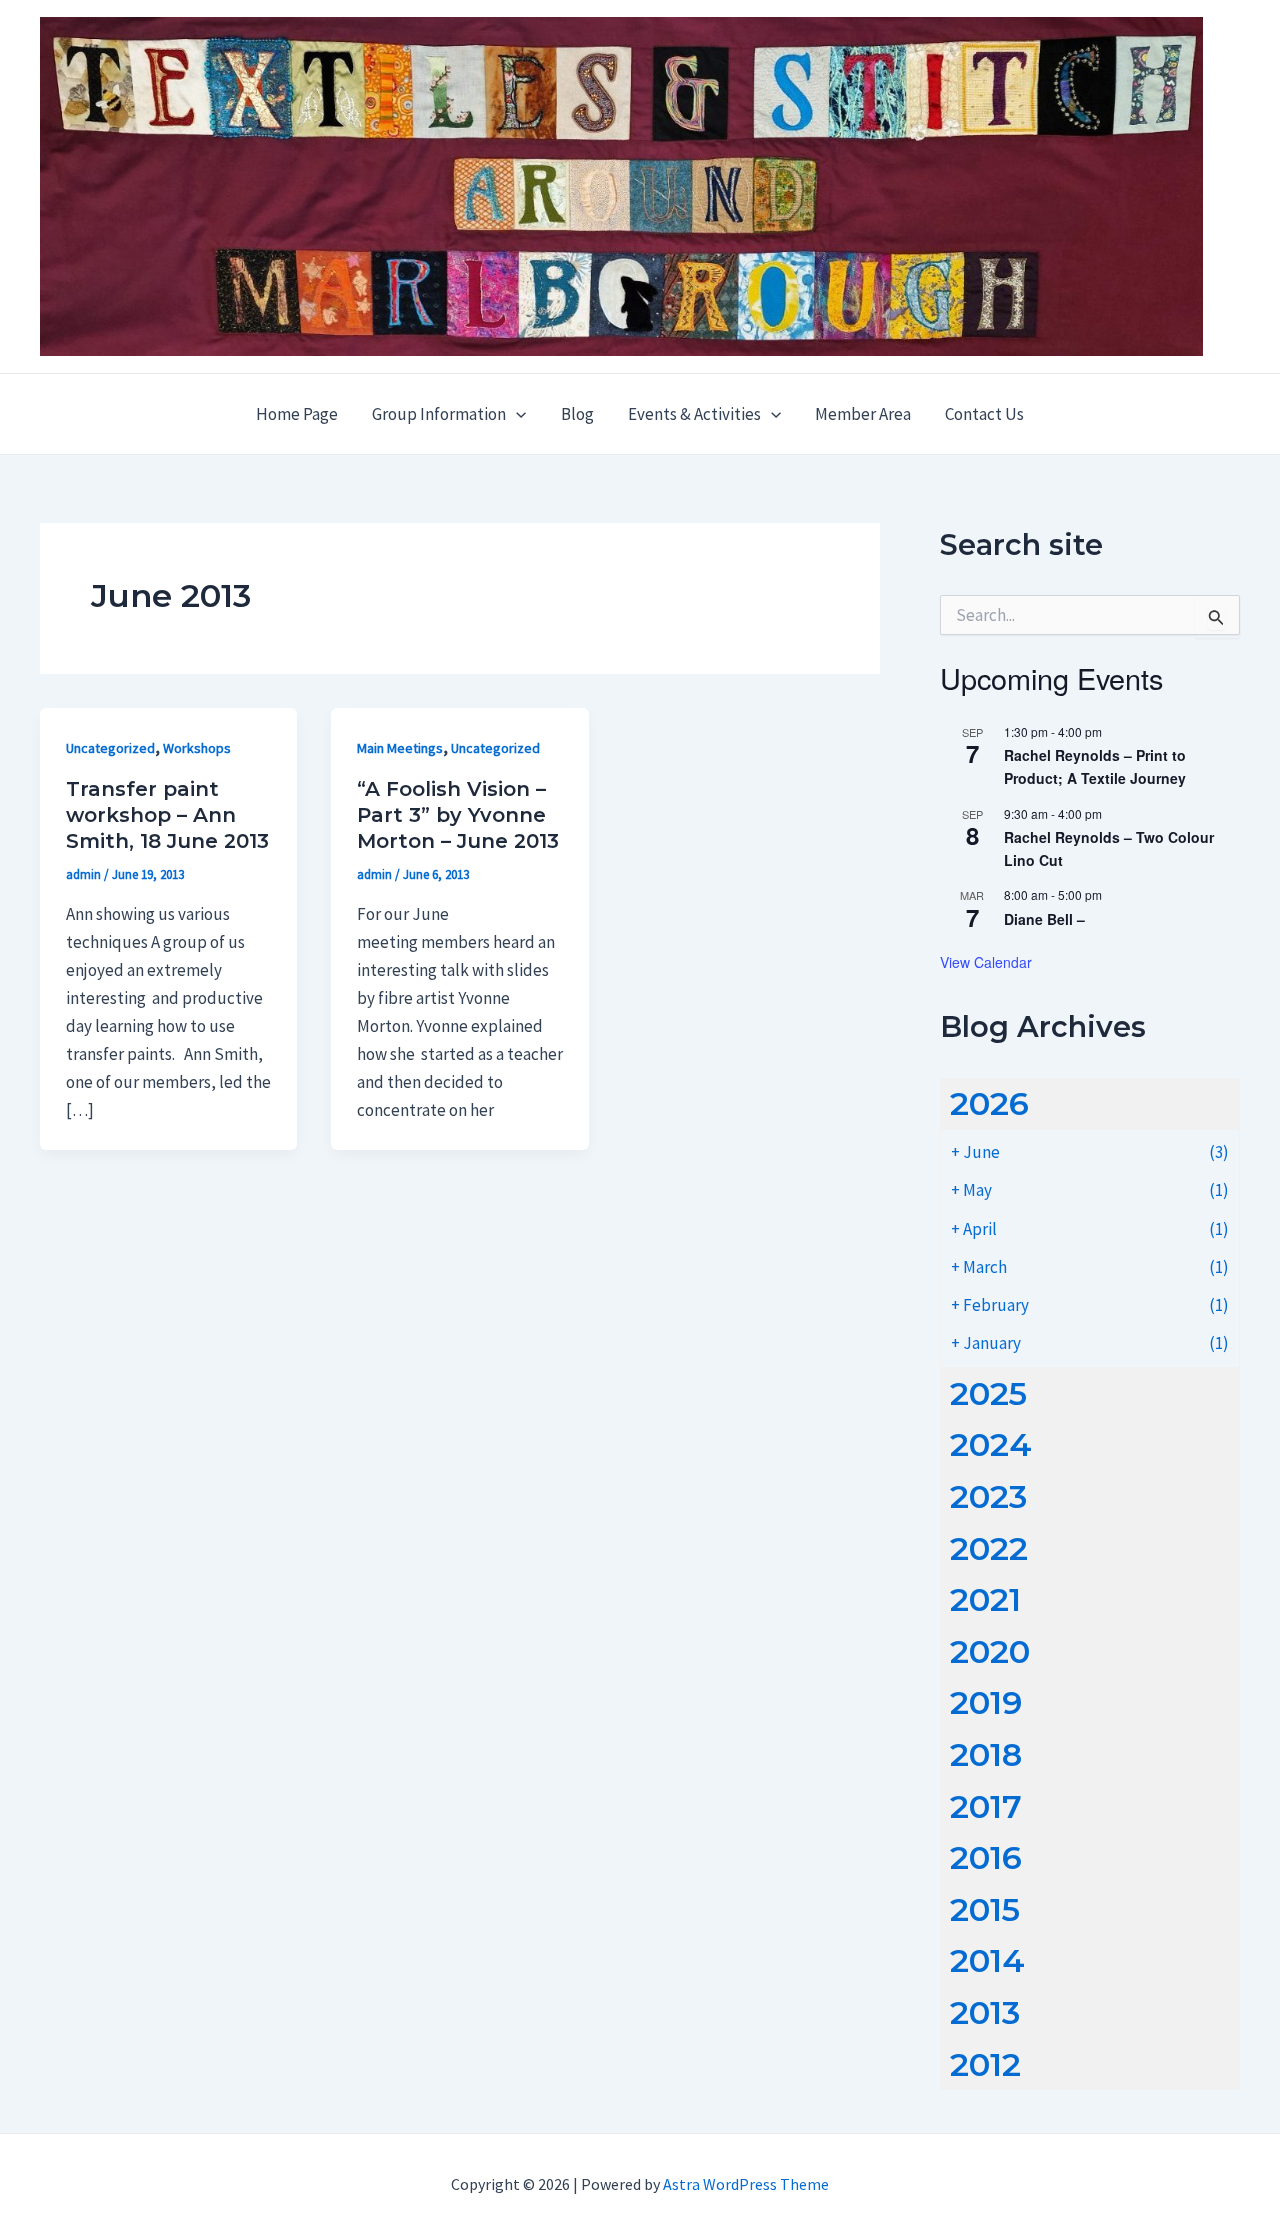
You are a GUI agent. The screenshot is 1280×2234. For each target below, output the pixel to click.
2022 (989, 1548)
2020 (990, 1651)
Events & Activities (694, 414)
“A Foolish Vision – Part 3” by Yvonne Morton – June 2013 (458, 815)
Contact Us (984, 414)
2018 (986, 1754)
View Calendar (986, 962)
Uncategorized (110, 748)
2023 (988, 1496)
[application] (516, 414)
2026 (989, 1103)
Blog (577, 414)
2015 (985, 1909)
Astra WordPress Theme (746, 2184)
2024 (991, 1444)
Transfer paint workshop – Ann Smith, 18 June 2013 (167, 815)
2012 (985, 2064)
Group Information (439, 414)
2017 (986, 1806)
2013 (985, 2012)
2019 (986, 1702)
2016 (986, 1857)
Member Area (863, 414)
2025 (988, 1393)
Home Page (297, 414)
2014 (987, 1960)
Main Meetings (400, 748)
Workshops (197, 748)
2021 (985, 1599)
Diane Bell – (1044, 919)
